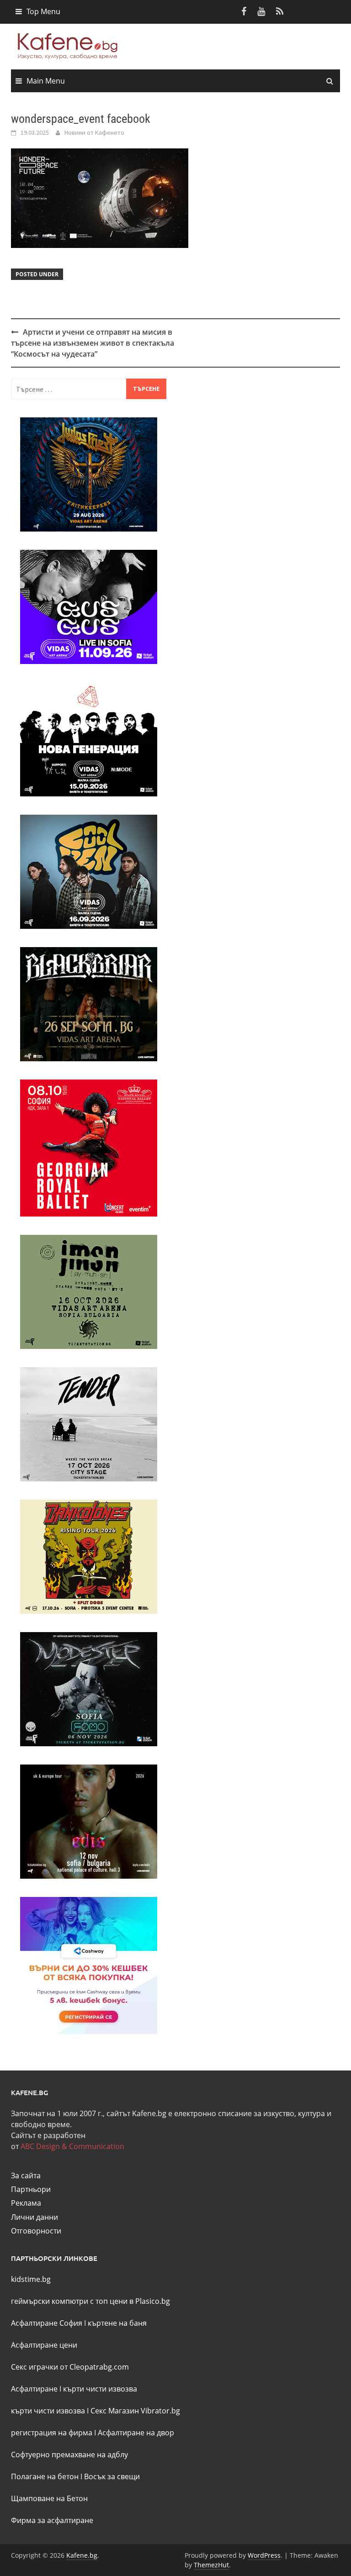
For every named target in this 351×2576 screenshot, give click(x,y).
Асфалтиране (34, 2389)
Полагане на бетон (45, 2476)
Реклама (26, 2203)
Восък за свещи (112, 2476)
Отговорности (36, 2231)
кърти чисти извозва (100, 2389)
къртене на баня (117, 2323)
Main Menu (46, 81)
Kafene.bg (82, 2555)
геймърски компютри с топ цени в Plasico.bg (90, 2301)
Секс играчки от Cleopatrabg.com (70, 2367)
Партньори (31, 2189)
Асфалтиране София (47, 2323)
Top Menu (43, 11)
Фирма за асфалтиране (52, 2520)
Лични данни (35, 2217)
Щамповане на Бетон (49, 2498)
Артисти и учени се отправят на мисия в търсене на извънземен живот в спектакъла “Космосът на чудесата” (93, 343)
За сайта (26, 2176)
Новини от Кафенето (94, 132)
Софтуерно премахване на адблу (69, 2455)
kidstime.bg (31, 2279)
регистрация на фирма (52, 2433)
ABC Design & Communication (72, 2146)
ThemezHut (211, 2565)
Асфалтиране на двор (136, 2433)
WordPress (264, 2555)
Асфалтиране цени (44, 2345)
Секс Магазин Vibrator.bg (135, 2411)
